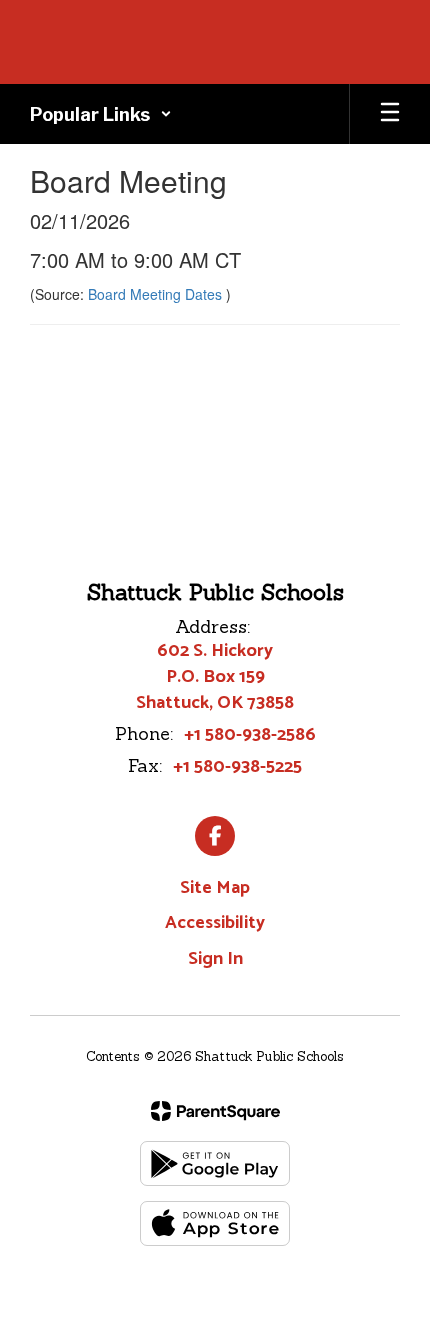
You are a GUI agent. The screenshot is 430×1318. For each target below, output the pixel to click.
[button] (101, 114)
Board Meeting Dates (157, 294)
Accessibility (215, 923)
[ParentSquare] (215, 1111)
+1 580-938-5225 (237, 767)
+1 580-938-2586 (250, 735)
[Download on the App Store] (215, 1223)
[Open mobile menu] (390, 114)
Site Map (215, 888)
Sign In (215, 959)
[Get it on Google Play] (215, 1163)
